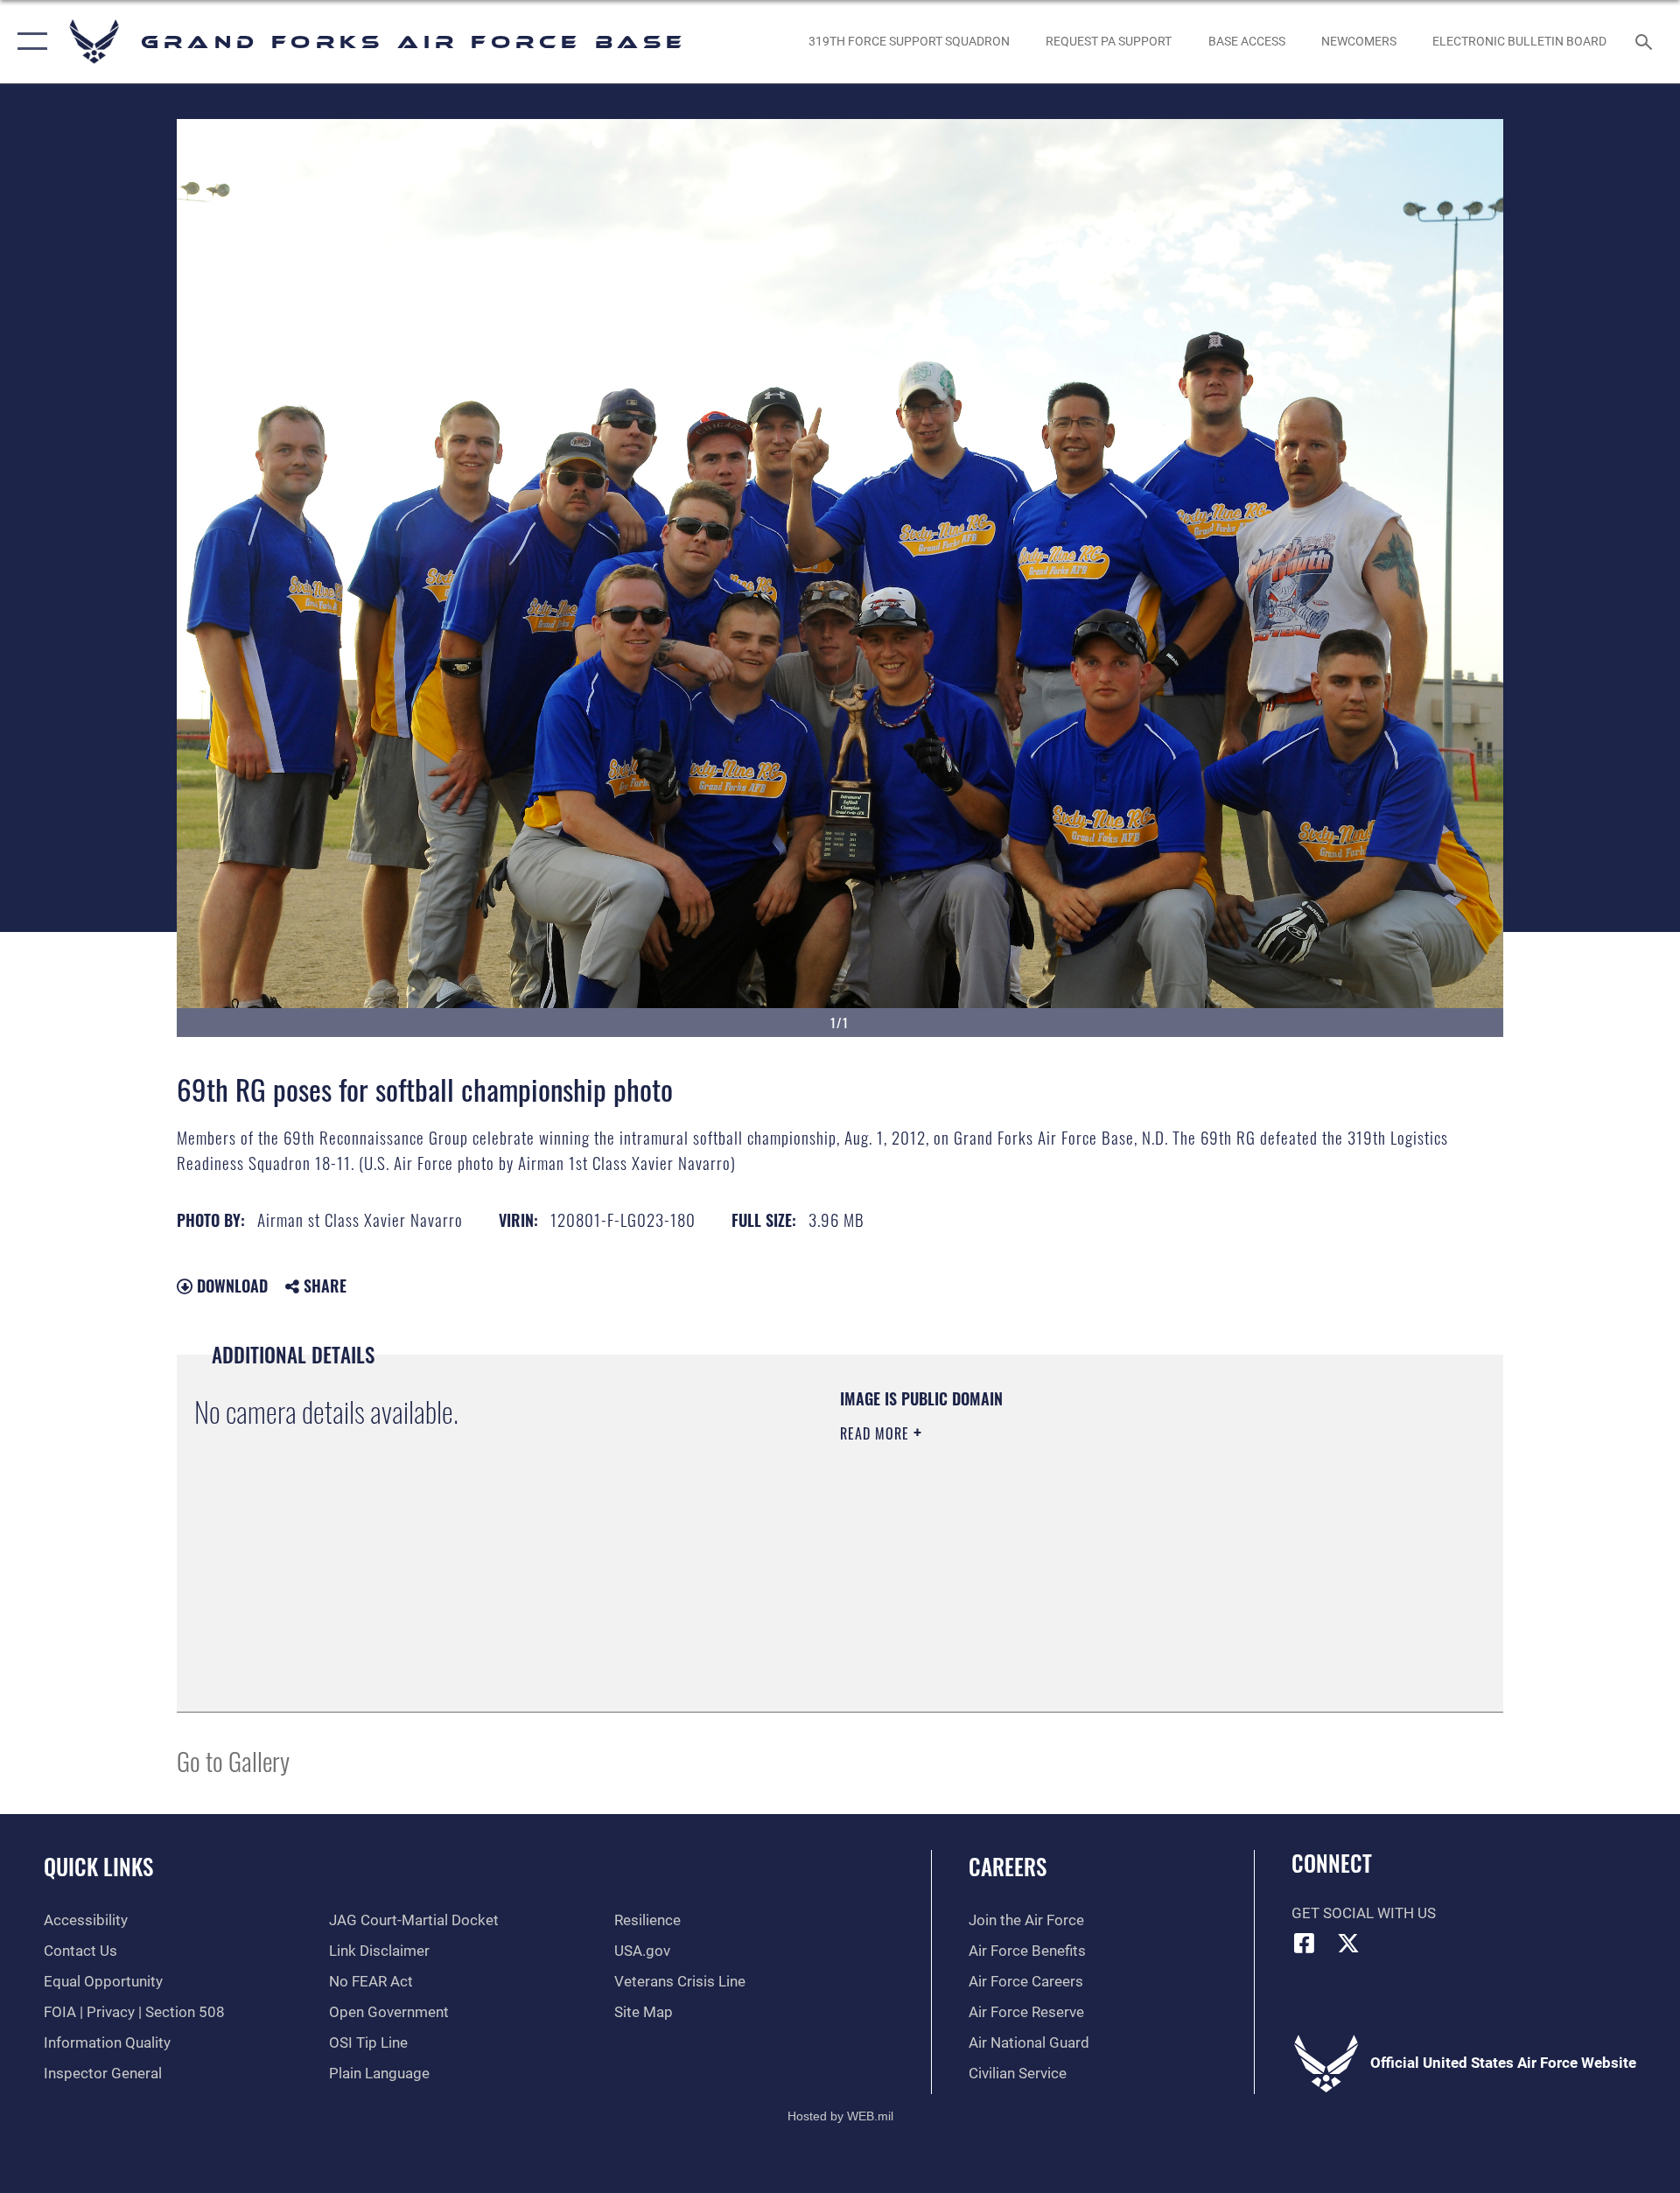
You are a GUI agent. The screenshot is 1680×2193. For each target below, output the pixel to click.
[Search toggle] (1645, 42)
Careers (1008, 1866)
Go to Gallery (233, 1760)
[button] (28, 42)
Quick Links (98, 1866)
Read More (877, 1433)
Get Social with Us (1364, 1913)
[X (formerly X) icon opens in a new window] (1348, 1943)
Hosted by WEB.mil (840, 2116)
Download (230, 1286)
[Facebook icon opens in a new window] (1305, 1943)
